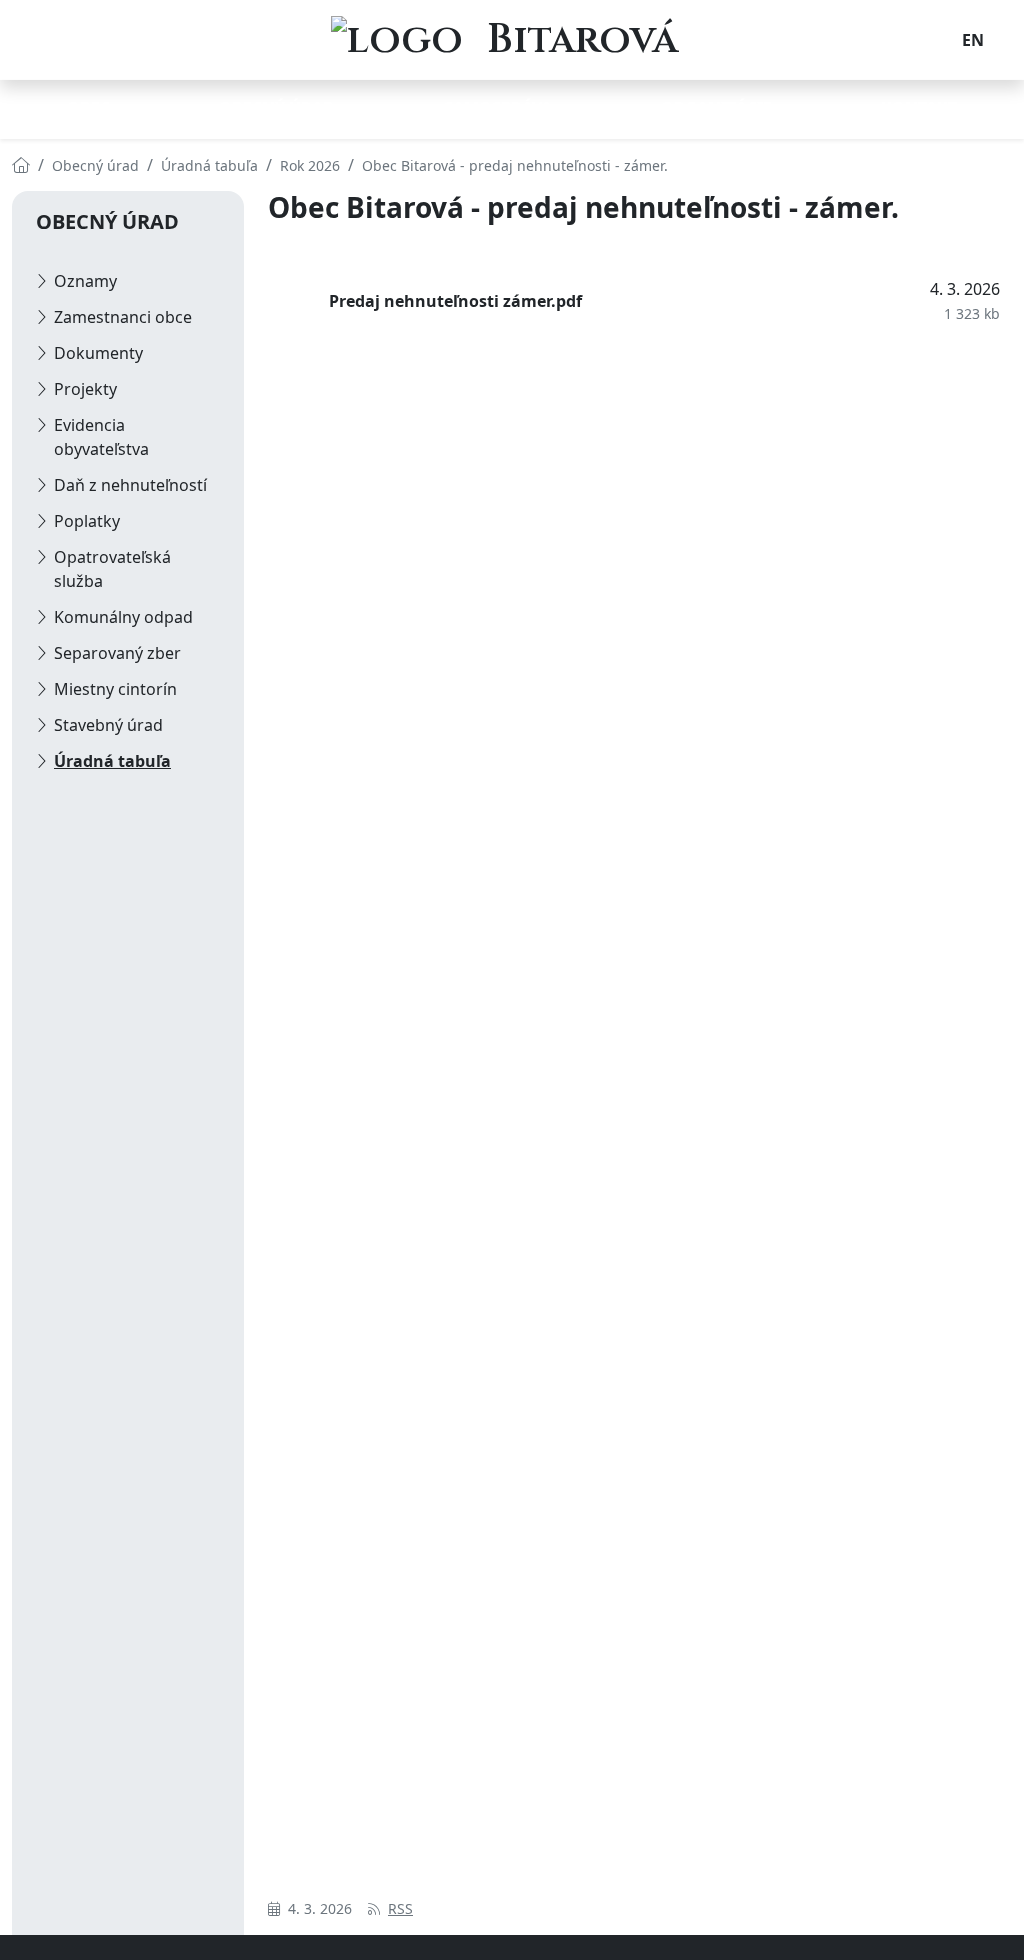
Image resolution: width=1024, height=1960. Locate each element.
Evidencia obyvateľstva (101, 437)
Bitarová (582, 40)
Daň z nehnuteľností (130, 485)
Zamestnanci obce (123, 317)
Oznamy (85, 281)
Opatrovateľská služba (112, 569)
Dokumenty (98, 353)
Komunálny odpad (123, 617)
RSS (400, 1908)
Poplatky (87, 521)
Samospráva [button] (498, 108)
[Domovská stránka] (21, 165)
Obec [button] (88, 108)
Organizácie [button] (716, 108)
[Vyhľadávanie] (940, 40)
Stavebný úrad (108, 725)
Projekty (85, 389)
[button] (973, 40)
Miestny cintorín (115, 689)
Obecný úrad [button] (277, 108)
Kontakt (919, 108)
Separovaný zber (117, 653)
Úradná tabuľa (112, 761)
